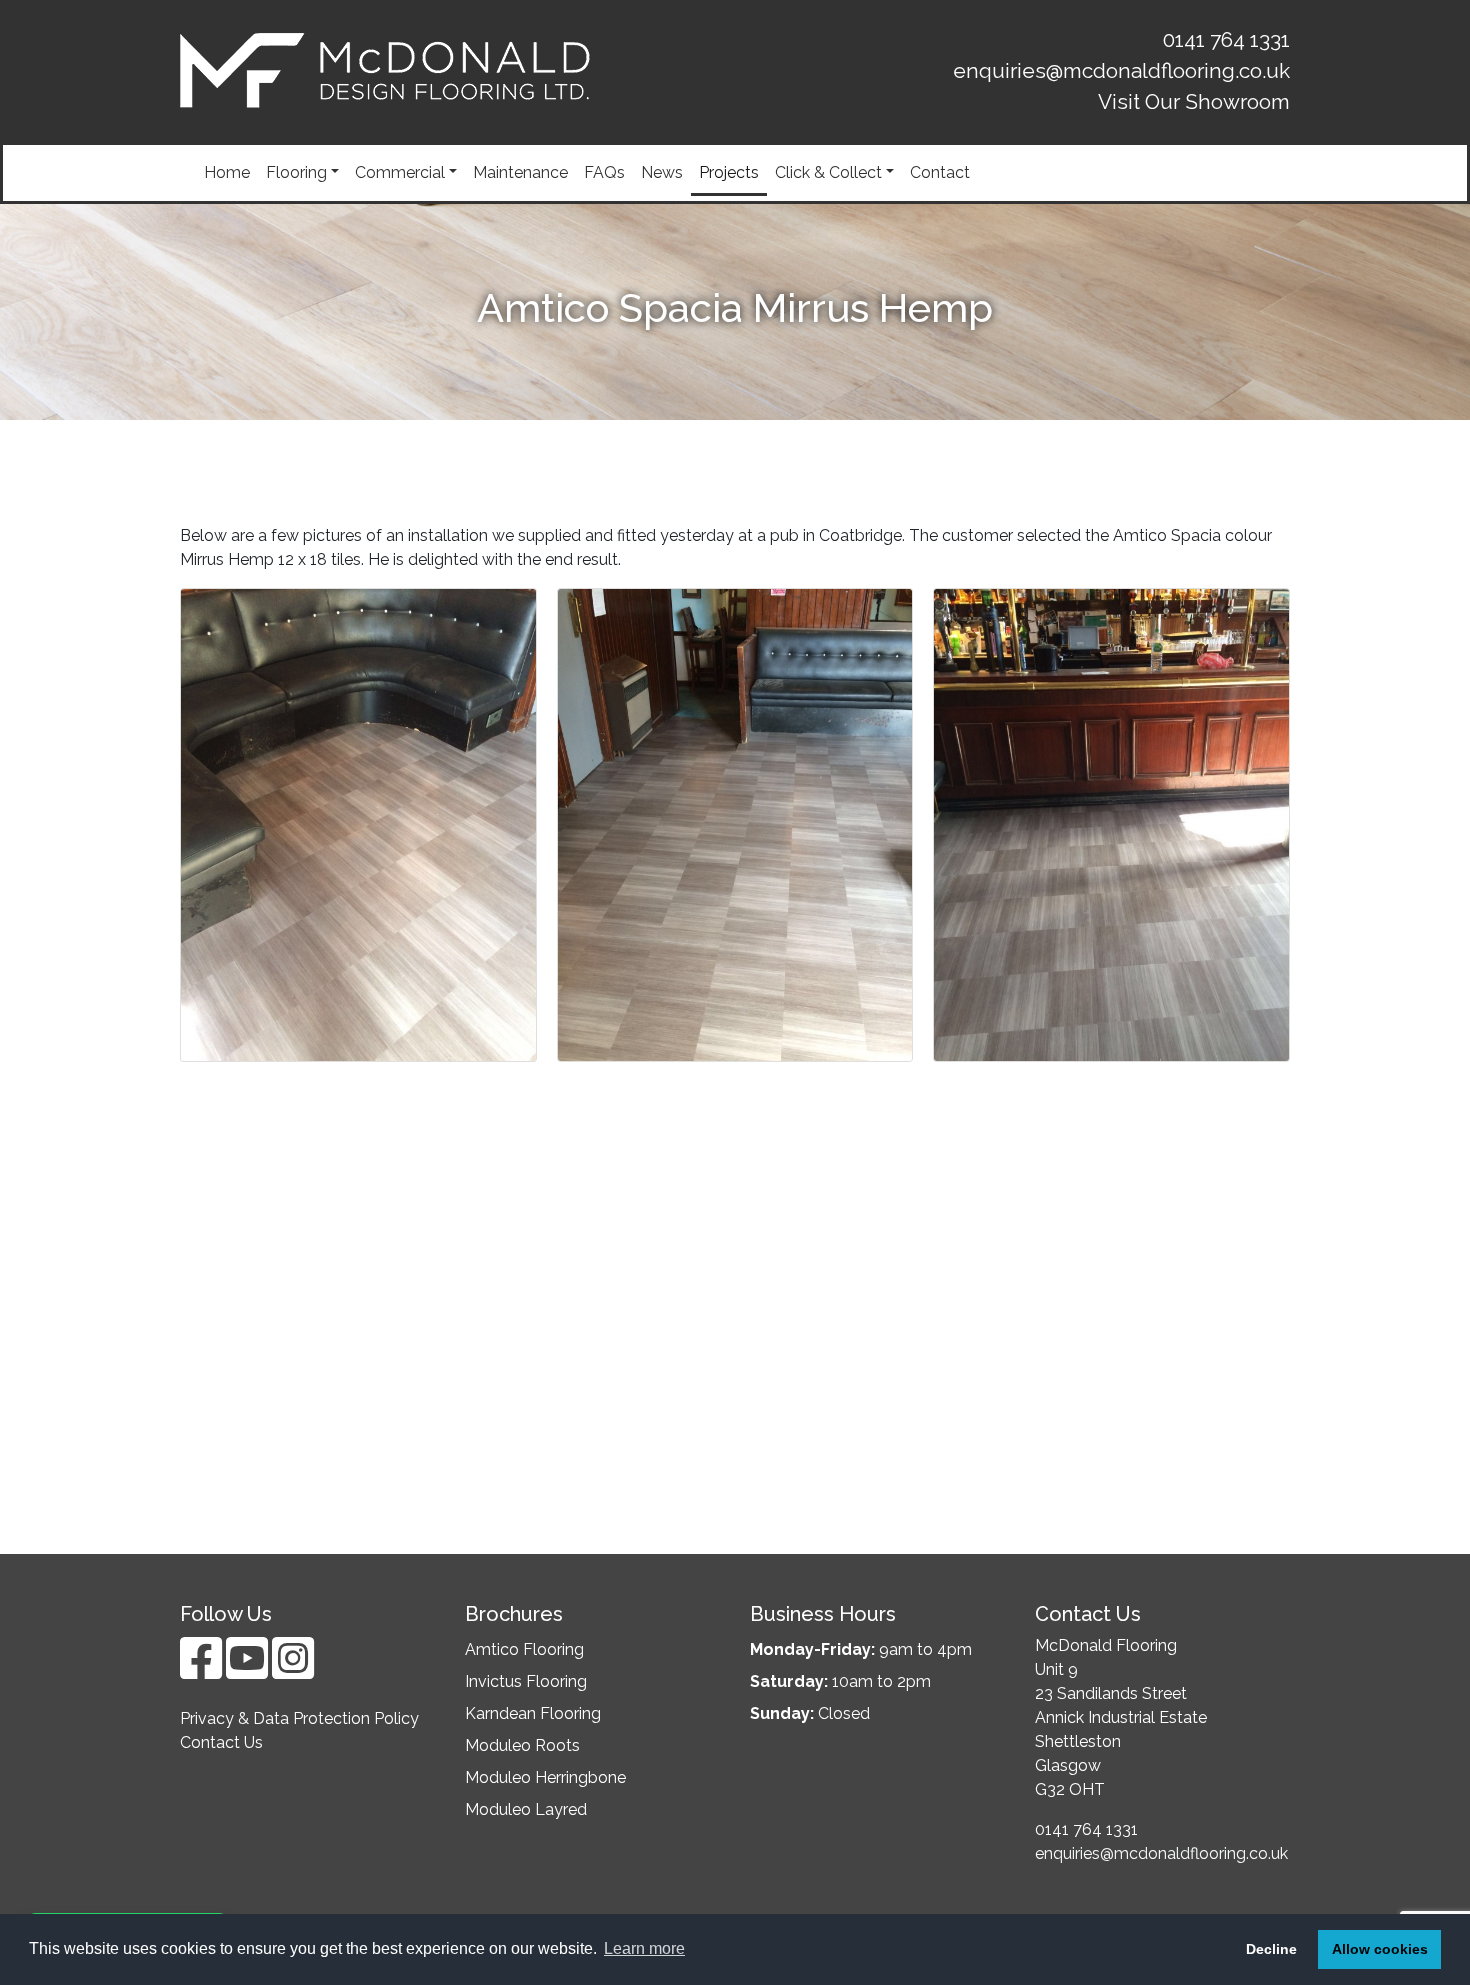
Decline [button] (1271, 1949)
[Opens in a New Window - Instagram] (293, 1670)
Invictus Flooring (526, 1681)
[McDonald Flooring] (385, 70)
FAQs (604, 172)
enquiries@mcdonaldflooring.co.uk (1121, 70)
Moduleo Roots (522, 1745)
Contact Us (221, 1742)
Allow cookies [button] (1380, 1949)
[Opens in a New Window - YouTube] (249, 1670)
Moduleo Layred (526, 1809)
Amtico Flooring (524, 1649)
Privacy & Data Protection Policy (299, 1718)
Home (227, 172)
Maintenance (520, 172)
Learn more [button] (644, 1948)
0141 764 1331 (1226, 39)
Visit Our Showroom (1194, 101)
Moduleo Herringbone (545, 1777)
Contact (940, 172)
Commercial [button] (400, 172)
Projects (729, 172)
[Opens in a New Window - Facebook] (203, 1670)
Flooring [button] (296, 172)
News (662, 172)
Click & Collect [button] (828, 172)
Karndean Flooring (533, 1713)
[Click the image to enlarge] (358, 823)
